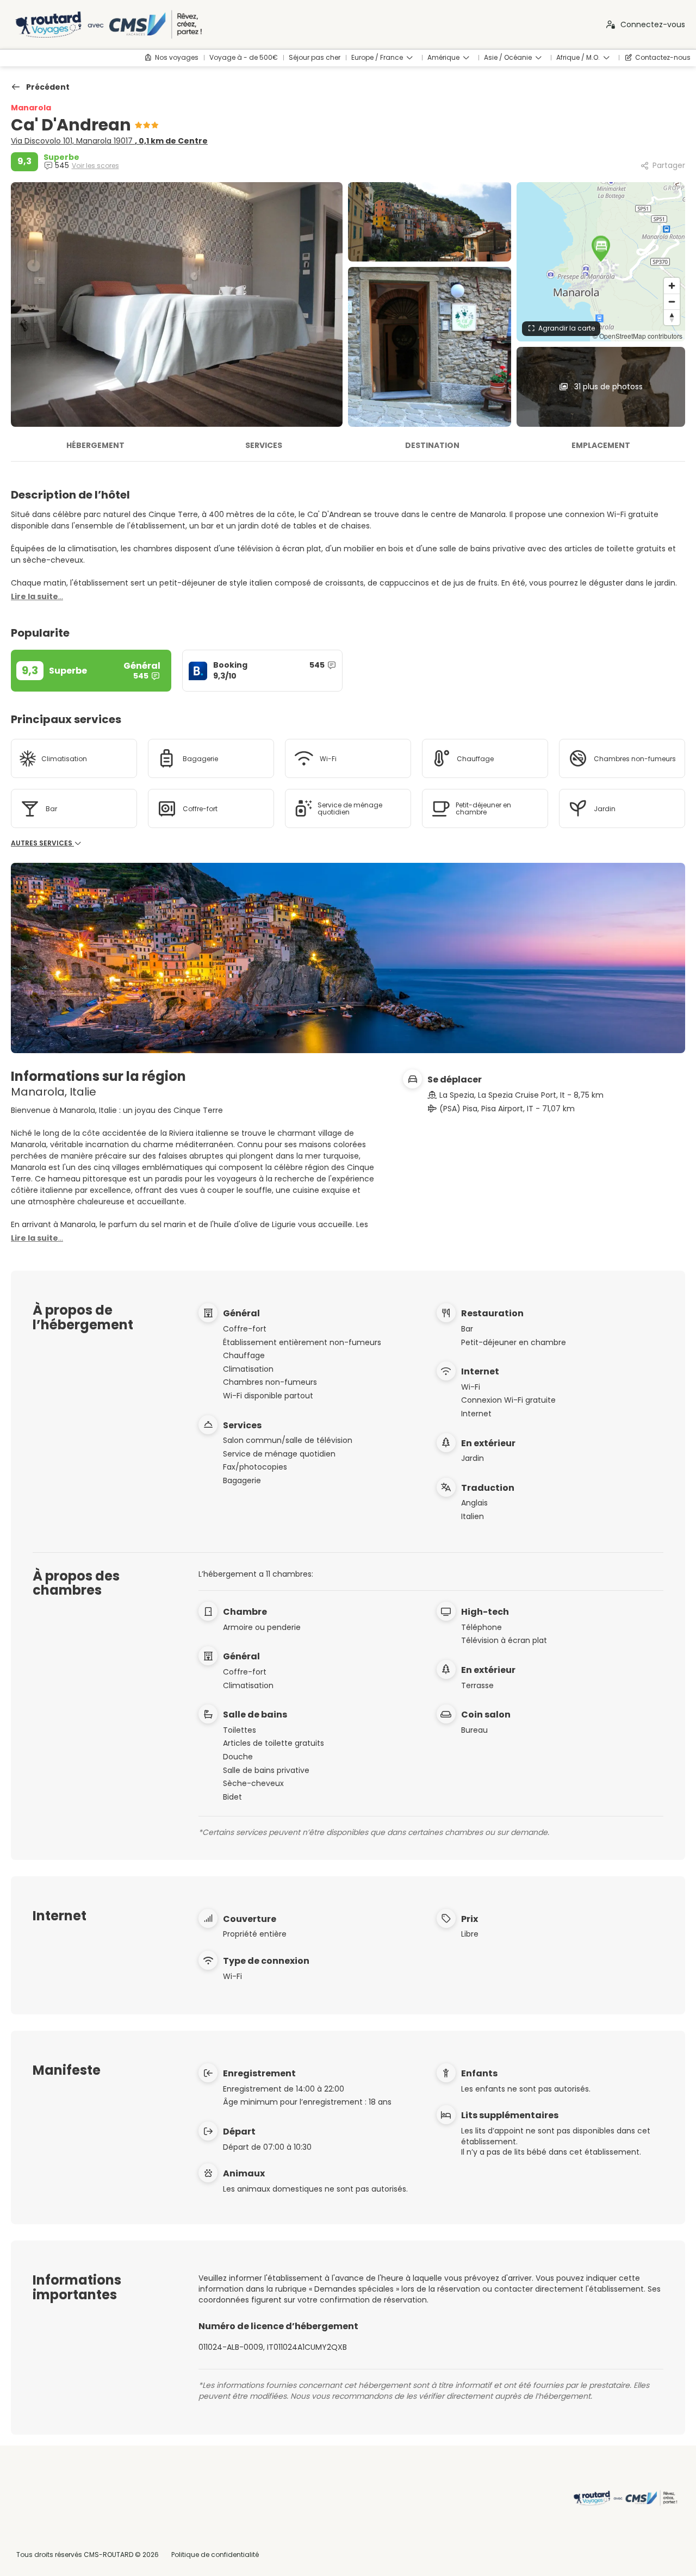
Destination (432, 445)
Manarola (31, 108)
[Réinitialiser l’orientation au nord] (672, 317)
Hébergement (95, 445)
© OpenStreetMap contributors (638, 336)
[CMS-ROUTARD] (624, 2498)
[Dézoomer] (672, 301)
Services (264, 445)
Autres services (42, 843)
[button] (601, 248)
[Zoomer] (672, 286)
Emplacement (601, 445)
